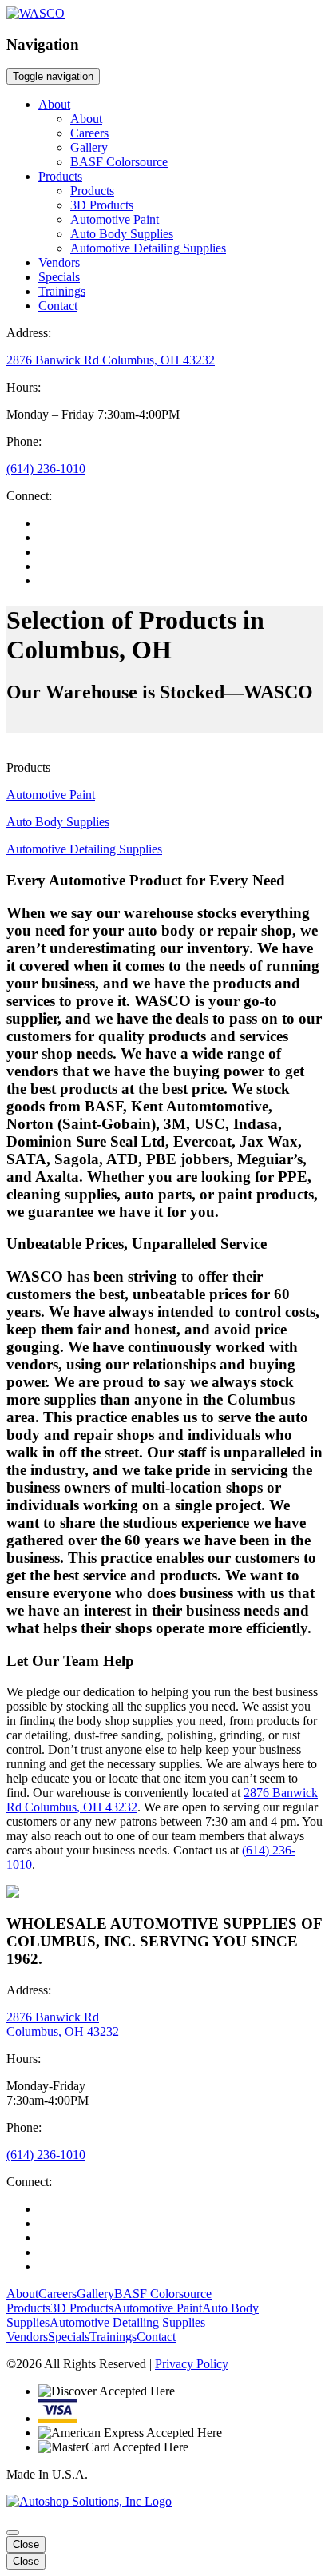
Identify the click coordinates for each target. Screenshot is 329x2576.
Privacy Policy (192, 2364)
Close (26, 2544)
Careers (89, 133)
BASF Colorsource (119, 162)
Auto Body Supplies (122, 234)
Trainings (62, 291)
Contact (58, 306)
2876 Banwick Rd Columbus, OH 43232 (111, 360)
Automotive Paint (115, 219)
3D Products (102, 205)
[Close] (13, 2533)
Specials (59, 277)
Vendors (59, 262)
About (54, 104)
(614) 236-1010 (46, 469)
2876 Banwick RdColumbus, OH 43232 (63, 2024)
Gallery (89, 147)
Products (60, 176)
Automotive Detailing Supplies (148, 248)
